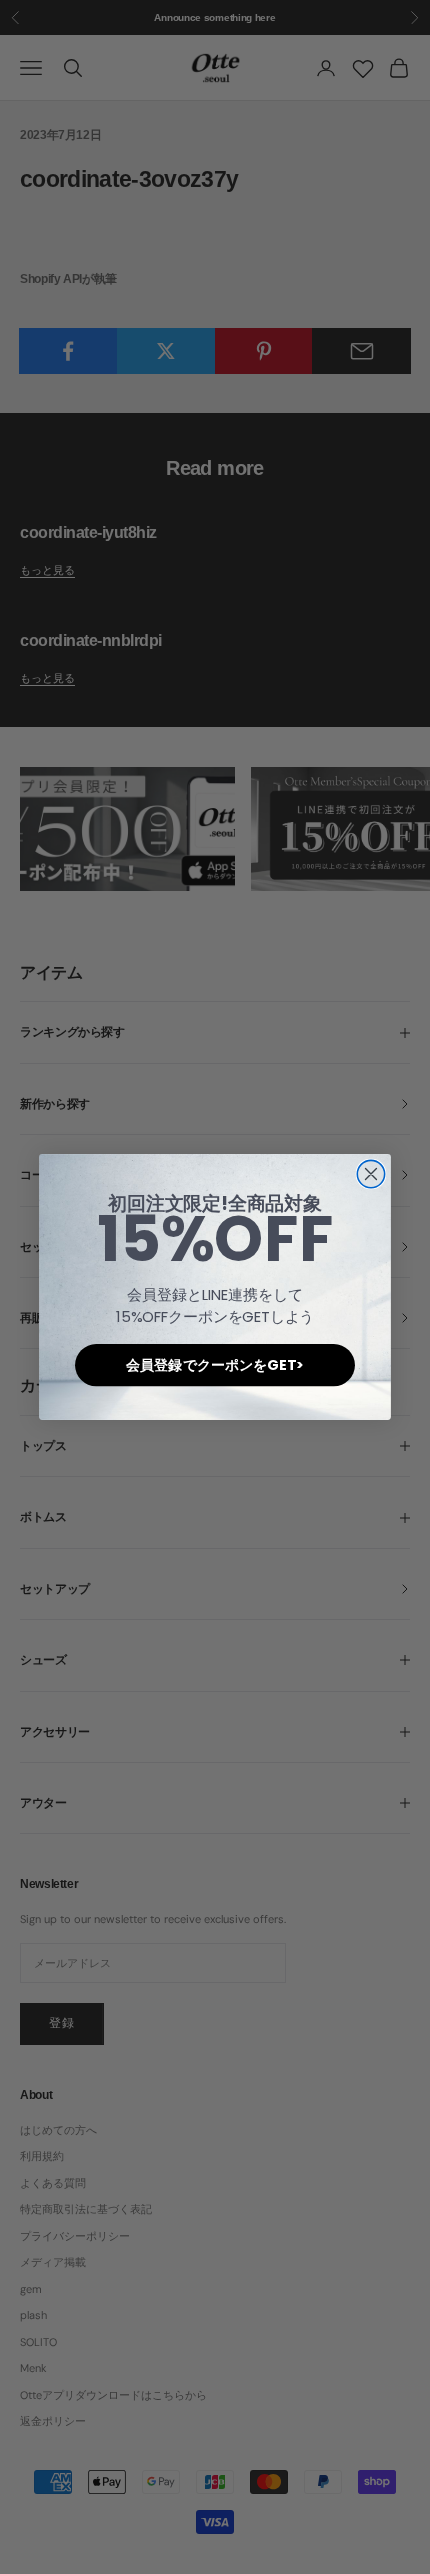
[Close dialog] (370, 1173)
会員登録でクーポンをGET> (214, 1365)
